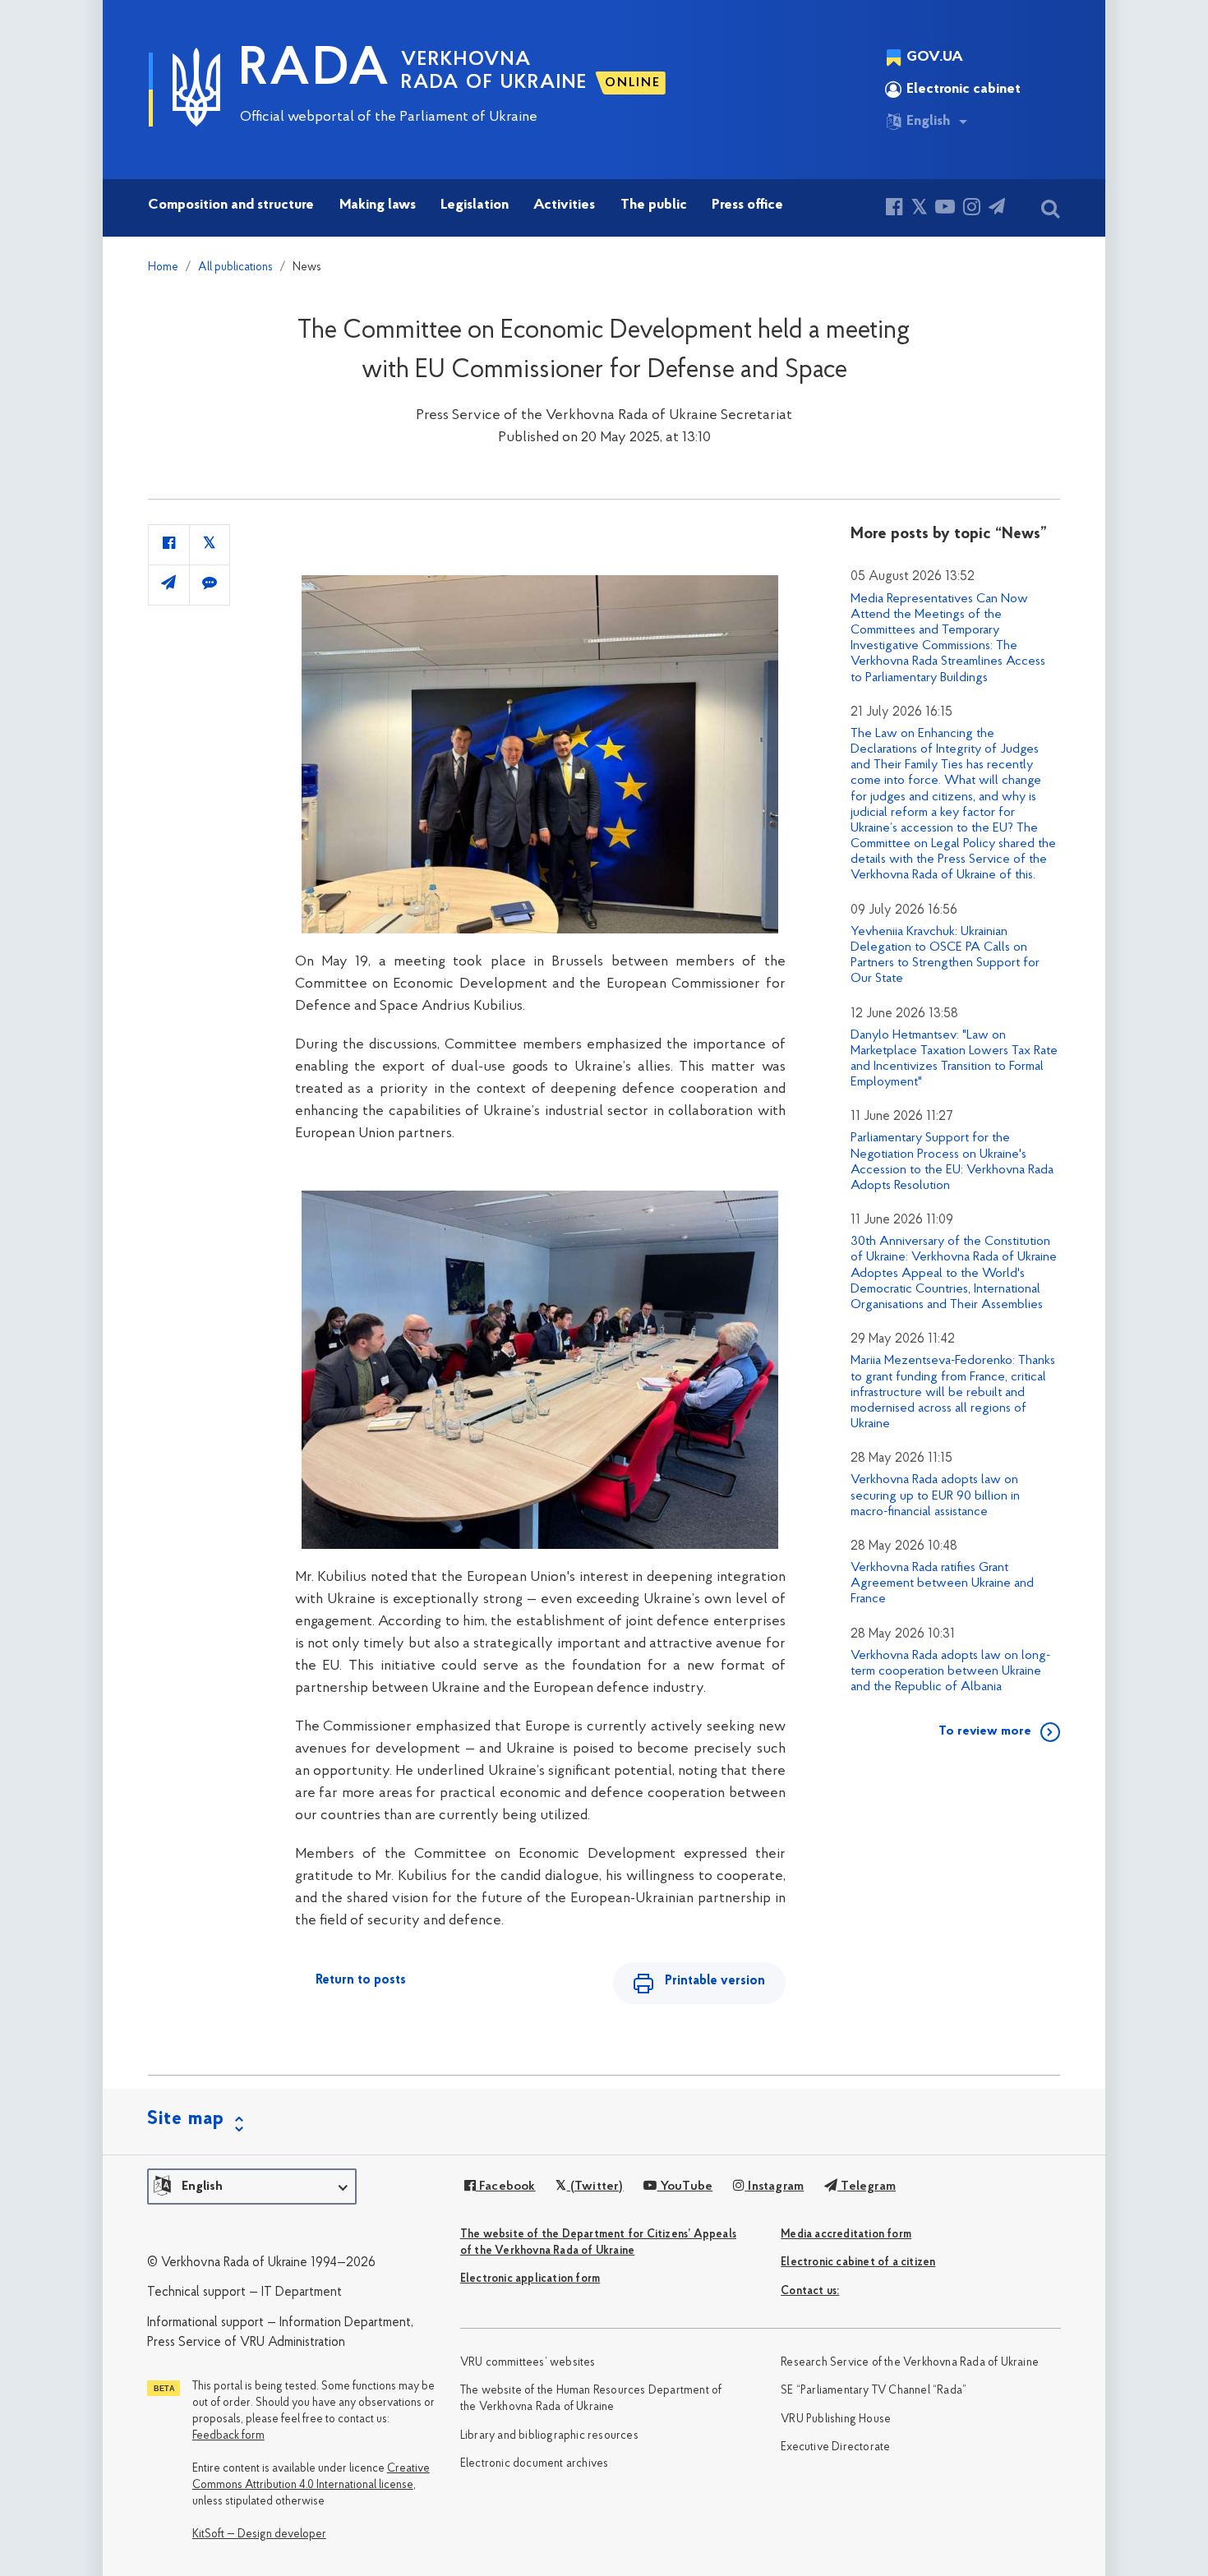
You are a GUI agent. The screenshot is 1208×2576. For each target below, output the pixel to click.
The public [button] (654, 205)
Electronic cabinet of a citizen (858, 2263)
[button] (252, 2187)
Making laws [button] (378, 205)
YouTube (685, 2187)
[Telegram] (997, 209)
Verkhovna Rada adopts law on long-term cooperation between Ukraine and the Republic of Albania (950, 1671)
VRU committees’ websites (528, 2363)
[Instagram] (972, 209)
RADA (315, 71)
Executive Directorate (835, 2447)
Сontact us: (810, 2291)
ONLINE (633, 83)
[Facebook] (894, 209)
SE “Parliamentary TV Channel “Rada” (874, 2391)
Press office (747, 205)
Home (163, 267)
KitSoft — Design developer (259, 2535)
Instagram (774, 2187)
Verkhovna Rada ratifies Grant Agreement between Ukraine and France (942, 1583)
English (928, 122)
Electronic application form (530, 2279)
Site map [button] (186, 2119)
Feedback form (228, 2436)
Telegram (867, 2187)
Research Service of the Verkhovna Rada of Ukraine (910, 2363)
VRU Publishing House (836, 2419)
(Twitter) (595, 2187)
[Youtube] (945, 209)
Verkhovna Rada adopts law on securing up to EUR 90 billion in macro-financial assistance (935, 1495)
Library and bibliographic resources (549, 2436)
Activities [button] (564, 205)
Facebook (506, 2187)
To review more (985, 1731)
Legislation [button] (475, 205)
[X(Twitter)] (919, 209)
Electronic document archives (535, 2464)
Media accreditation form (846, 2235)
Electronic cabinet (964, 90)
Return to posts (361, 1980)
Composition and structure (231, 205)
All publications (235, 267)
